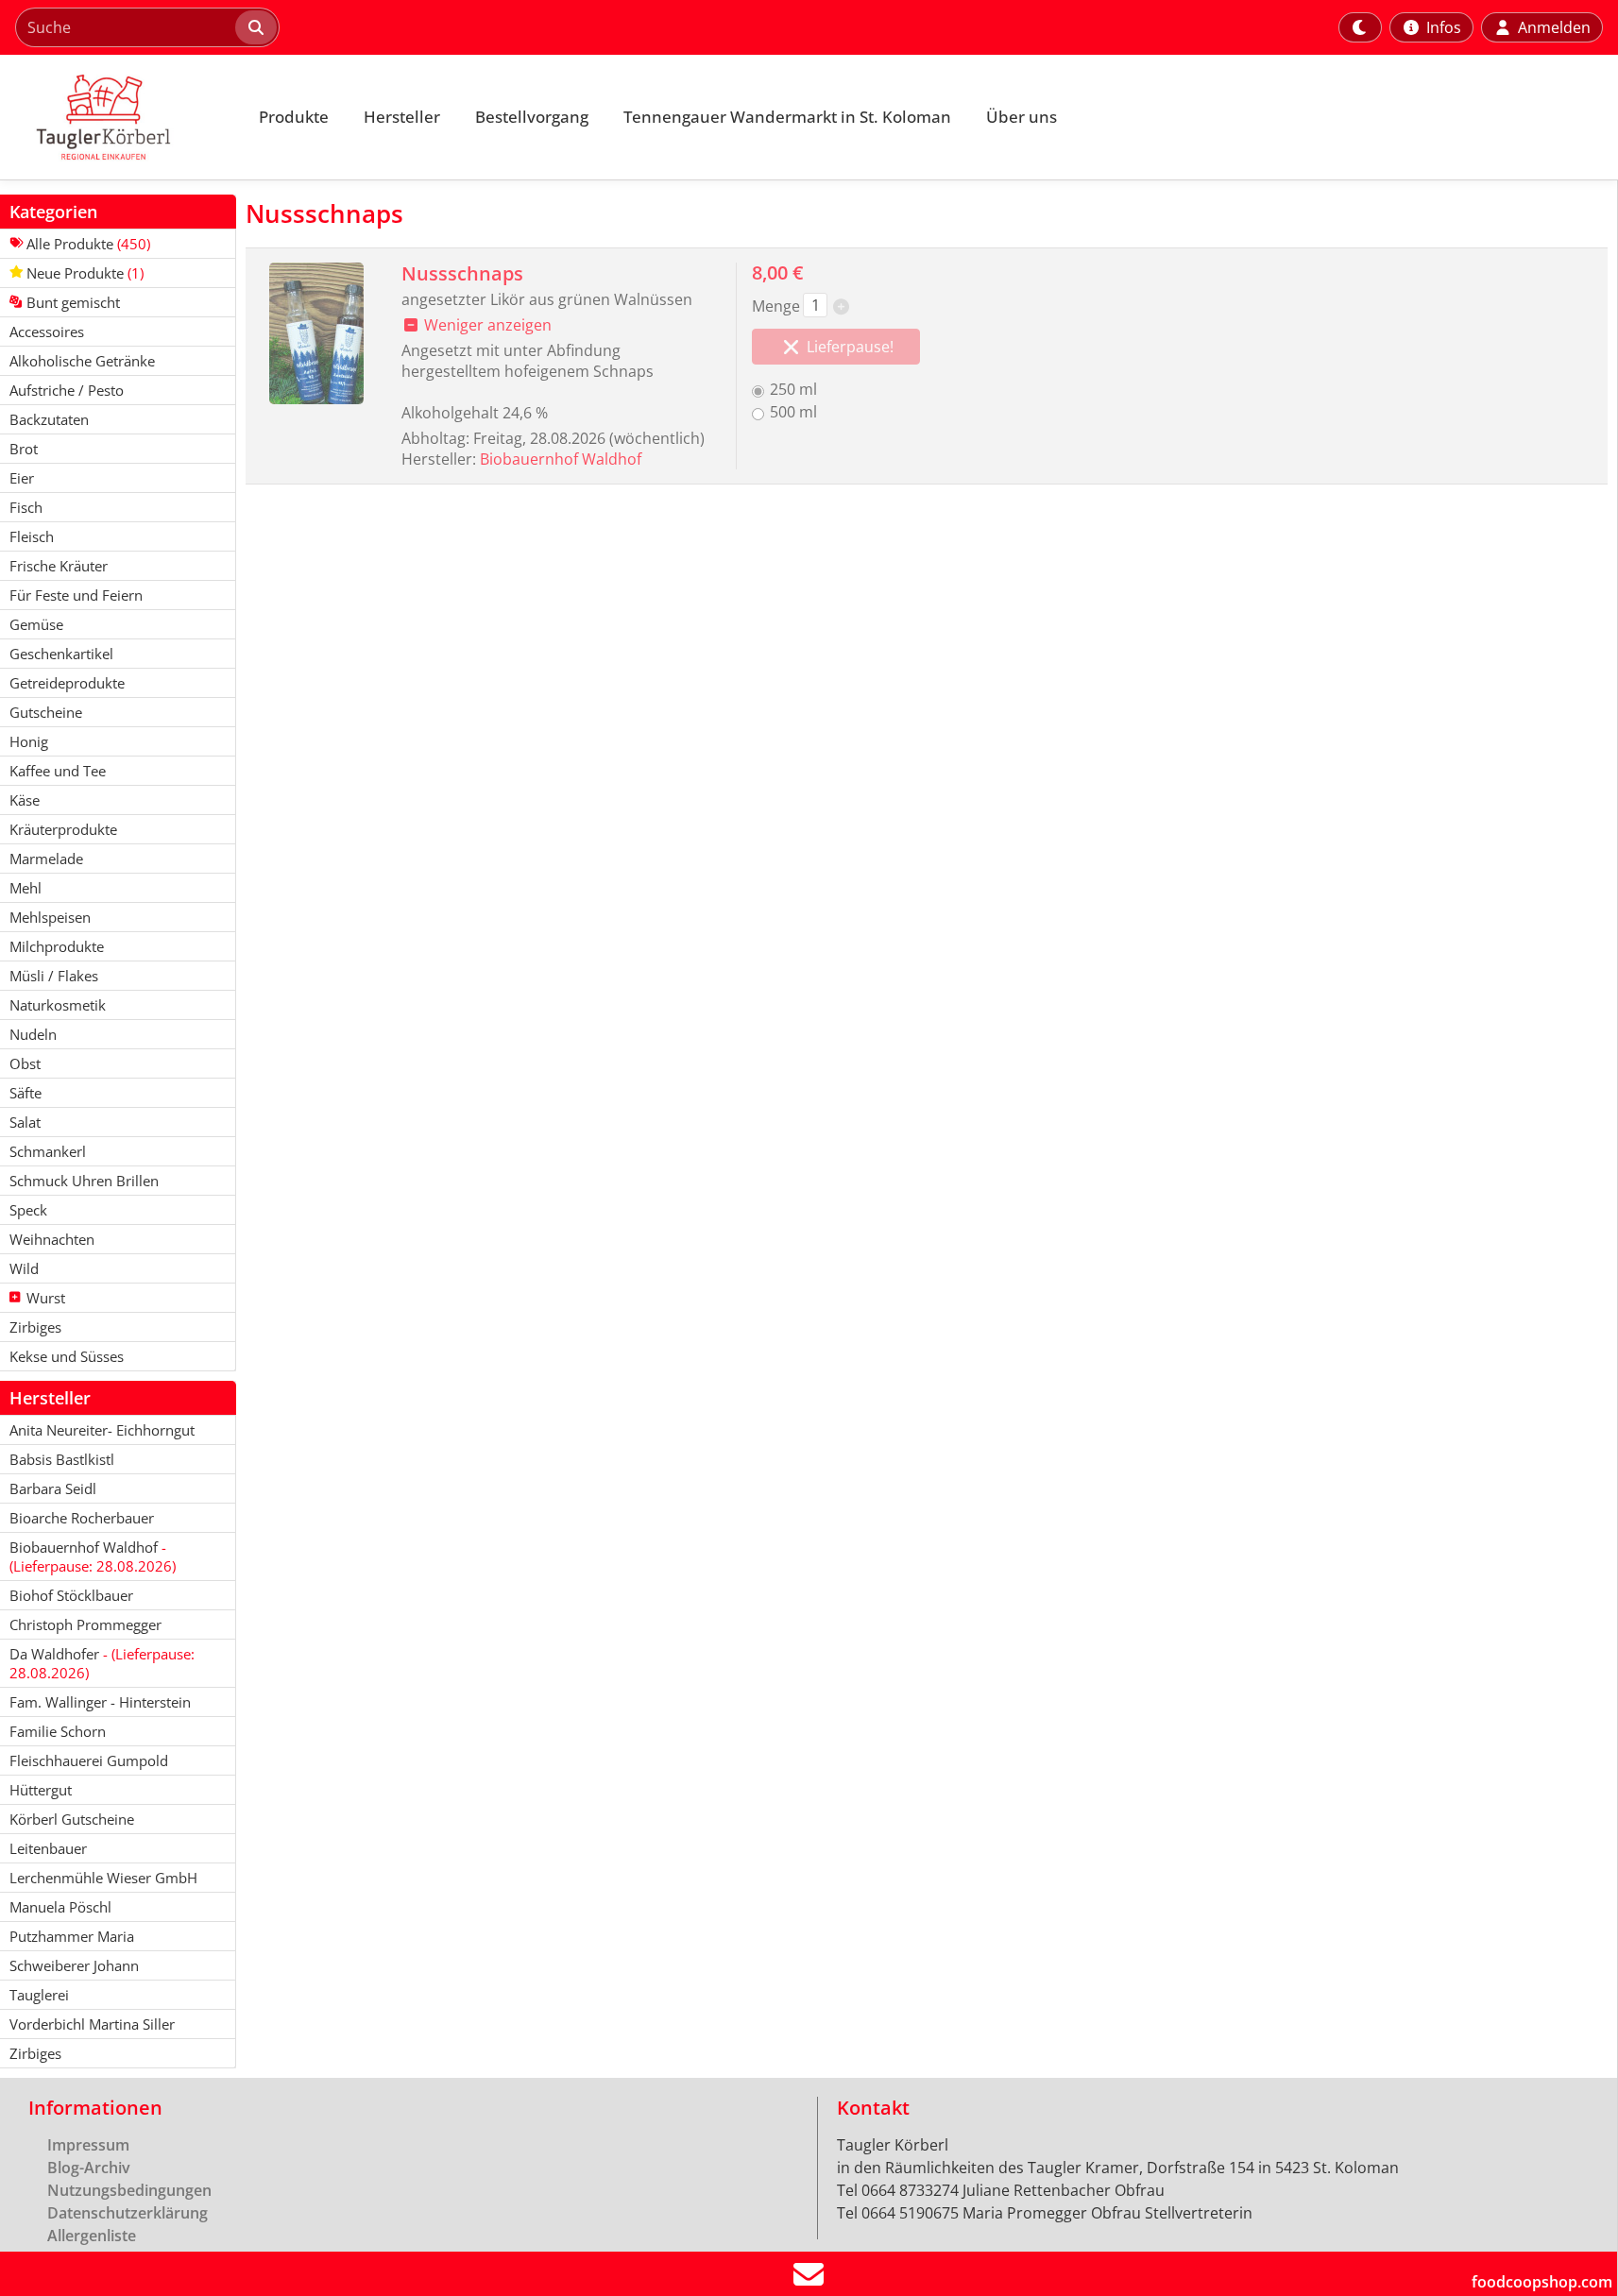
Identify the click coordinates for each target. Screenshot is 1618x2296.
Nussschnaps (462, 273)
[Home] (119, 117)
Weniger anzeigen (486, 325)
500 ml (793, 412)
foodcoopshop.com (1542, 2282)
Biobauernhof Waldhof (561, 459)
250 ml (793, 389)
